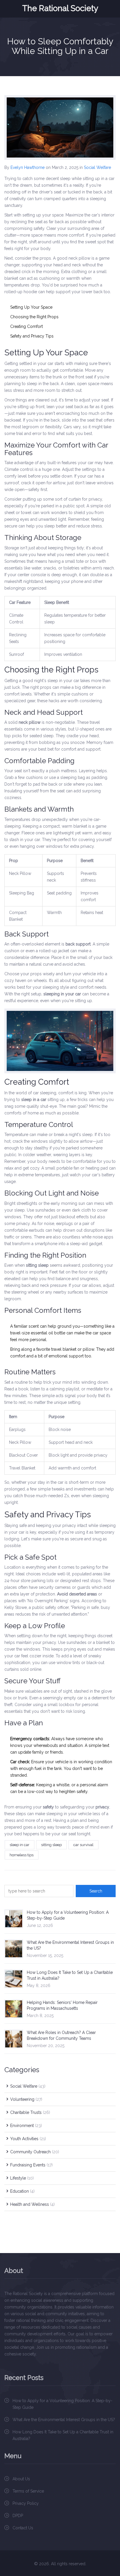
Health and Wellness (32, 2204)
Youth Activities (28, 2139)
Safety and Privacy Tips (32, 336)
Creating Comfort (27, 326)
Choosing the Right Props (34, 317)
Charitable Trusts (30, 2112)
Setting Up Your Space (31, 307)
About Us (21, 2479)
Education (22, 2191)
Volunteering (26, 2099)
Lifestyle (22, 2178)
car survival (83, 1845)
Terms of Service (28, 2491)
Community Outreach (35, 2152)
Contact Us (23, 2528)
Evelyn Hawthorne (28, 167)
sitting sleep (51, 1845)
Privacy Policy (26, 2503)
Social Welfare (97, 167)
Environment (26, 2126)
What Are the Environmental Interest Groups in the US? (64, 2420)
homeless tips (22, 1855)
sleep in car (20, 1845)
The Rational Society (60, 8)
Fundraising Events (31, 2165)
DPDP (18, 2516)
